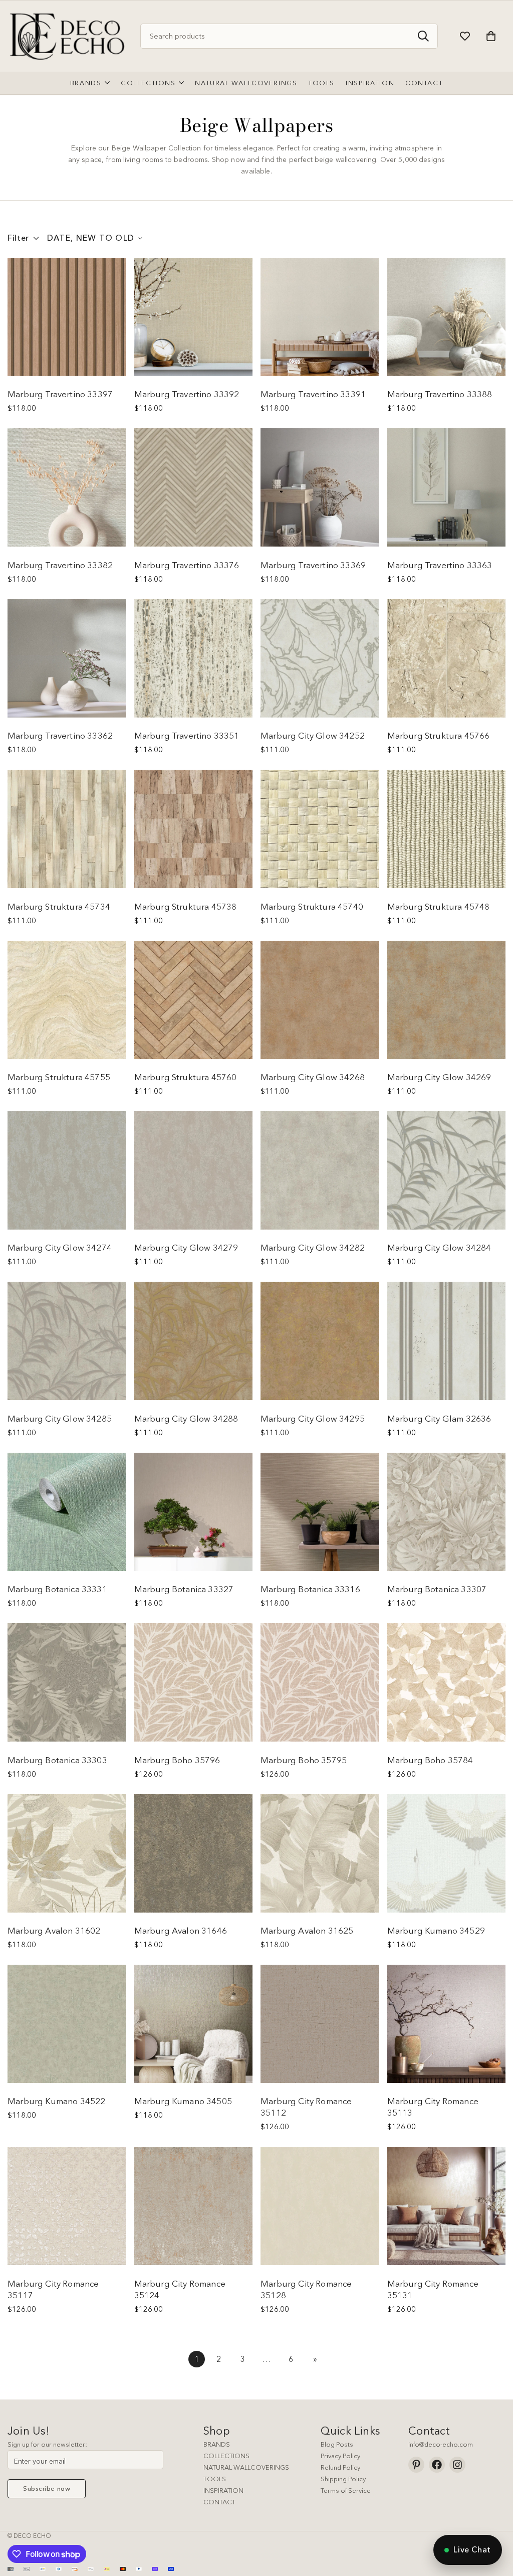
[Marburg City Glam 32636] (447, 1341)
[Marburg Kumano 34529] (447, 1853)
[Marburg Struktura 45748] (447, 829)
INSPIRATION (223, 2490)
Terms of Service (346, 2490)
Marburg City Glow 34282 (313, 1247)
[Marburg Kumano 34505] (194, 2024)
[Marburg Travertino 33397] (67, 317)
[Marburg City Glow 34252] (320, 658)
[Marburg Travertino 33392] (194, 317)
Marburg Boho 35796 (177, 1760)
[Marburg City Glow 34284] (447, 1170)
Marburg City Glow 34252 (313, 735)
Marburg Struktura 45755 (59, 1077)
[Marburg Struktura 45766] (447, 658)
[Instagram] (457, 2465)
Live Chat (472, 2549)
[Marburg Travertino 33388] (447, 317)
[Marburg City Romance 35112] (320, 2024)
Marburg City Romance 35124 (180, 2289)
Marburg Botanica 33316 (310, 1589)
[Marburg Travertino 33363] (447, 487)
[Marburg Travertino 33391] (320, 317)
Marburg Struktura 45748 (439, 906)
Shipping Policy (343, 2479)
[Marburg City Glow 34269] (447, 1000)
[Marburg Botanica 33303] (67, 1682)
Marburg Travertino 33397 (60, 394)
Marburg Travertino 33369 (313, 565)
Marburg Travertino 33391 (313, 394)
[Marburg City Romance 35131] (447, 2206)
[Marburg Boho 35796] (194, 1682)
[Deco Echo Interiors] (69, 36)
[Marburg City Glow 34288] (194, 1341)
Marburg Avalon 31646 (181, 1930)
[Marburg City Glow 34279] (194, 1170)
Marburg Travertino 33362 (60, 735)
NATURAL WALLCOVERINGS (246, 2467)
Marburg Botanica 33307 (437, 1589)
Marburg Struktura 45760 (186, 1077)
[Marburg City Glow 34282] (320, 1170)
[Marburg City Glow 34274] (67, 1170)
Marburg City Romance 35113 (433, 2107)
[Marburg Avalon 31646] (194, 1853)
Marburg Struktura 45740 (312, 906)
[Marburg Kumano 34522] (67, 2024)
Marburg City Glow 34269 (439, 1077)
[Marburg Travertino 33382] (67, 487)
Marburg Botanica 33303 (57, 1760)
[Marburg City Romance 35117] (67, 2206)
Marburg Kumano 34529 (436, 1930)
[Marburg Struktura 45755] (67, 1000)
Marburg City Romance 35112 (306, 2107)
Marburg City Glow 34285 (60, 1418)
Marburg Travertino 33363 (440, 565)
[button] (491, 36)
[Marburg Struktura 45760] (194, 1000)
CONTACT (219, 2502)
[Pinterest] (416, 2465)
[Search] (423, 36)
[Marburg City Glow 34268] (320, 1000)
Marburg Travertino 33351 (187, 735)
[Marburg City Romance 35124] (194, 2206)
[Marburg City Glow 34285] (67, 1341)
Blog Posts (337, 2444)
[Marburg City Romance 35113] (447, 2024)
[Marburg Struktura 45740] (320, 829)
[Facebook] (437, 2465)
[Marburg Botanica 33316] (320, 1512)
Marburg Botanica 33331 (57, 1589)
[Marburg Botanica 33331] (67, 1512)
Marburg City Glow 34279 (186, 1247)
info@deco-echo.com (441, 2444)
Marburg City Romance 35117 (53, 2289)
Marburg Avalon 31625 (307, 1930)
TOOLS (215, 2479)
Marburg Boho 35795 (304, 1760)
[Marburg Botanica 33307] (447, 1512)
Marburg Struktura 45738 (186, 906)
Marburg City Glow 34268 (313, 1077)
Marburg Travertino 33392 (187, 394)
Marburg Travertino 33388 (440, 394)
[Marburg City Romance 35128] (320, 2206)
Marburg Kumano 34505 (183, 2101)
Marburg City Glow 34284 (439, 1247)
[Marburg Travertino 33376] (194, 487)
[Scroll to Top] (493, 2521)
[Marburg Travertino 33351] (194, 658)
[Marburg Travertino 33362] (67, 658)
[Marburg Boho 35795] (320, 1682)
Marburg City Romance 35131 (433, 2289)
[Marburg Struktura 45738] (194, 829)
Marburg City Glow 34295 (313, 1418)
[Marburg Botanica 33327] (194, 1512)
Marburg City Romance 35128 (306, 2289)
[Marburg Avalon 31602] (67, 1853)
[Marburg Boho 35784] (447, 1682)
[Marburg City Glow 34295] (320, 1341)
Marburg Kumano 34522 (56, 2101)
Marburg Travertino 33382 (60, 565)
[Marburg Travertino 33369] (320, 487)
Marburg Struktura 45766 (439, 735)
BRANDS (217, 2444)
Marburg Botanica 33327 (184, 1589)
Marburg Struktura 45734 (59, 906)
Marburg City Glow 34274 (60, 1247)
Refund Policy (340, 2467)
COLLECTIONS (226, 2456)
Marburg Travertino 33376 (187, 565)
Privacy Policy (340, 2456)
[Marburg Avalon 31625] (320, 1853)
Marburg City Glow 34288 (186, 1418)
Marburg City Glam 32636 (439, 1418)
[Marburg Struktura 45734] (67, 829)
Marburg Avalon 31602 (54, 1930)
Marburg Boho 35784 (430, 1760)
